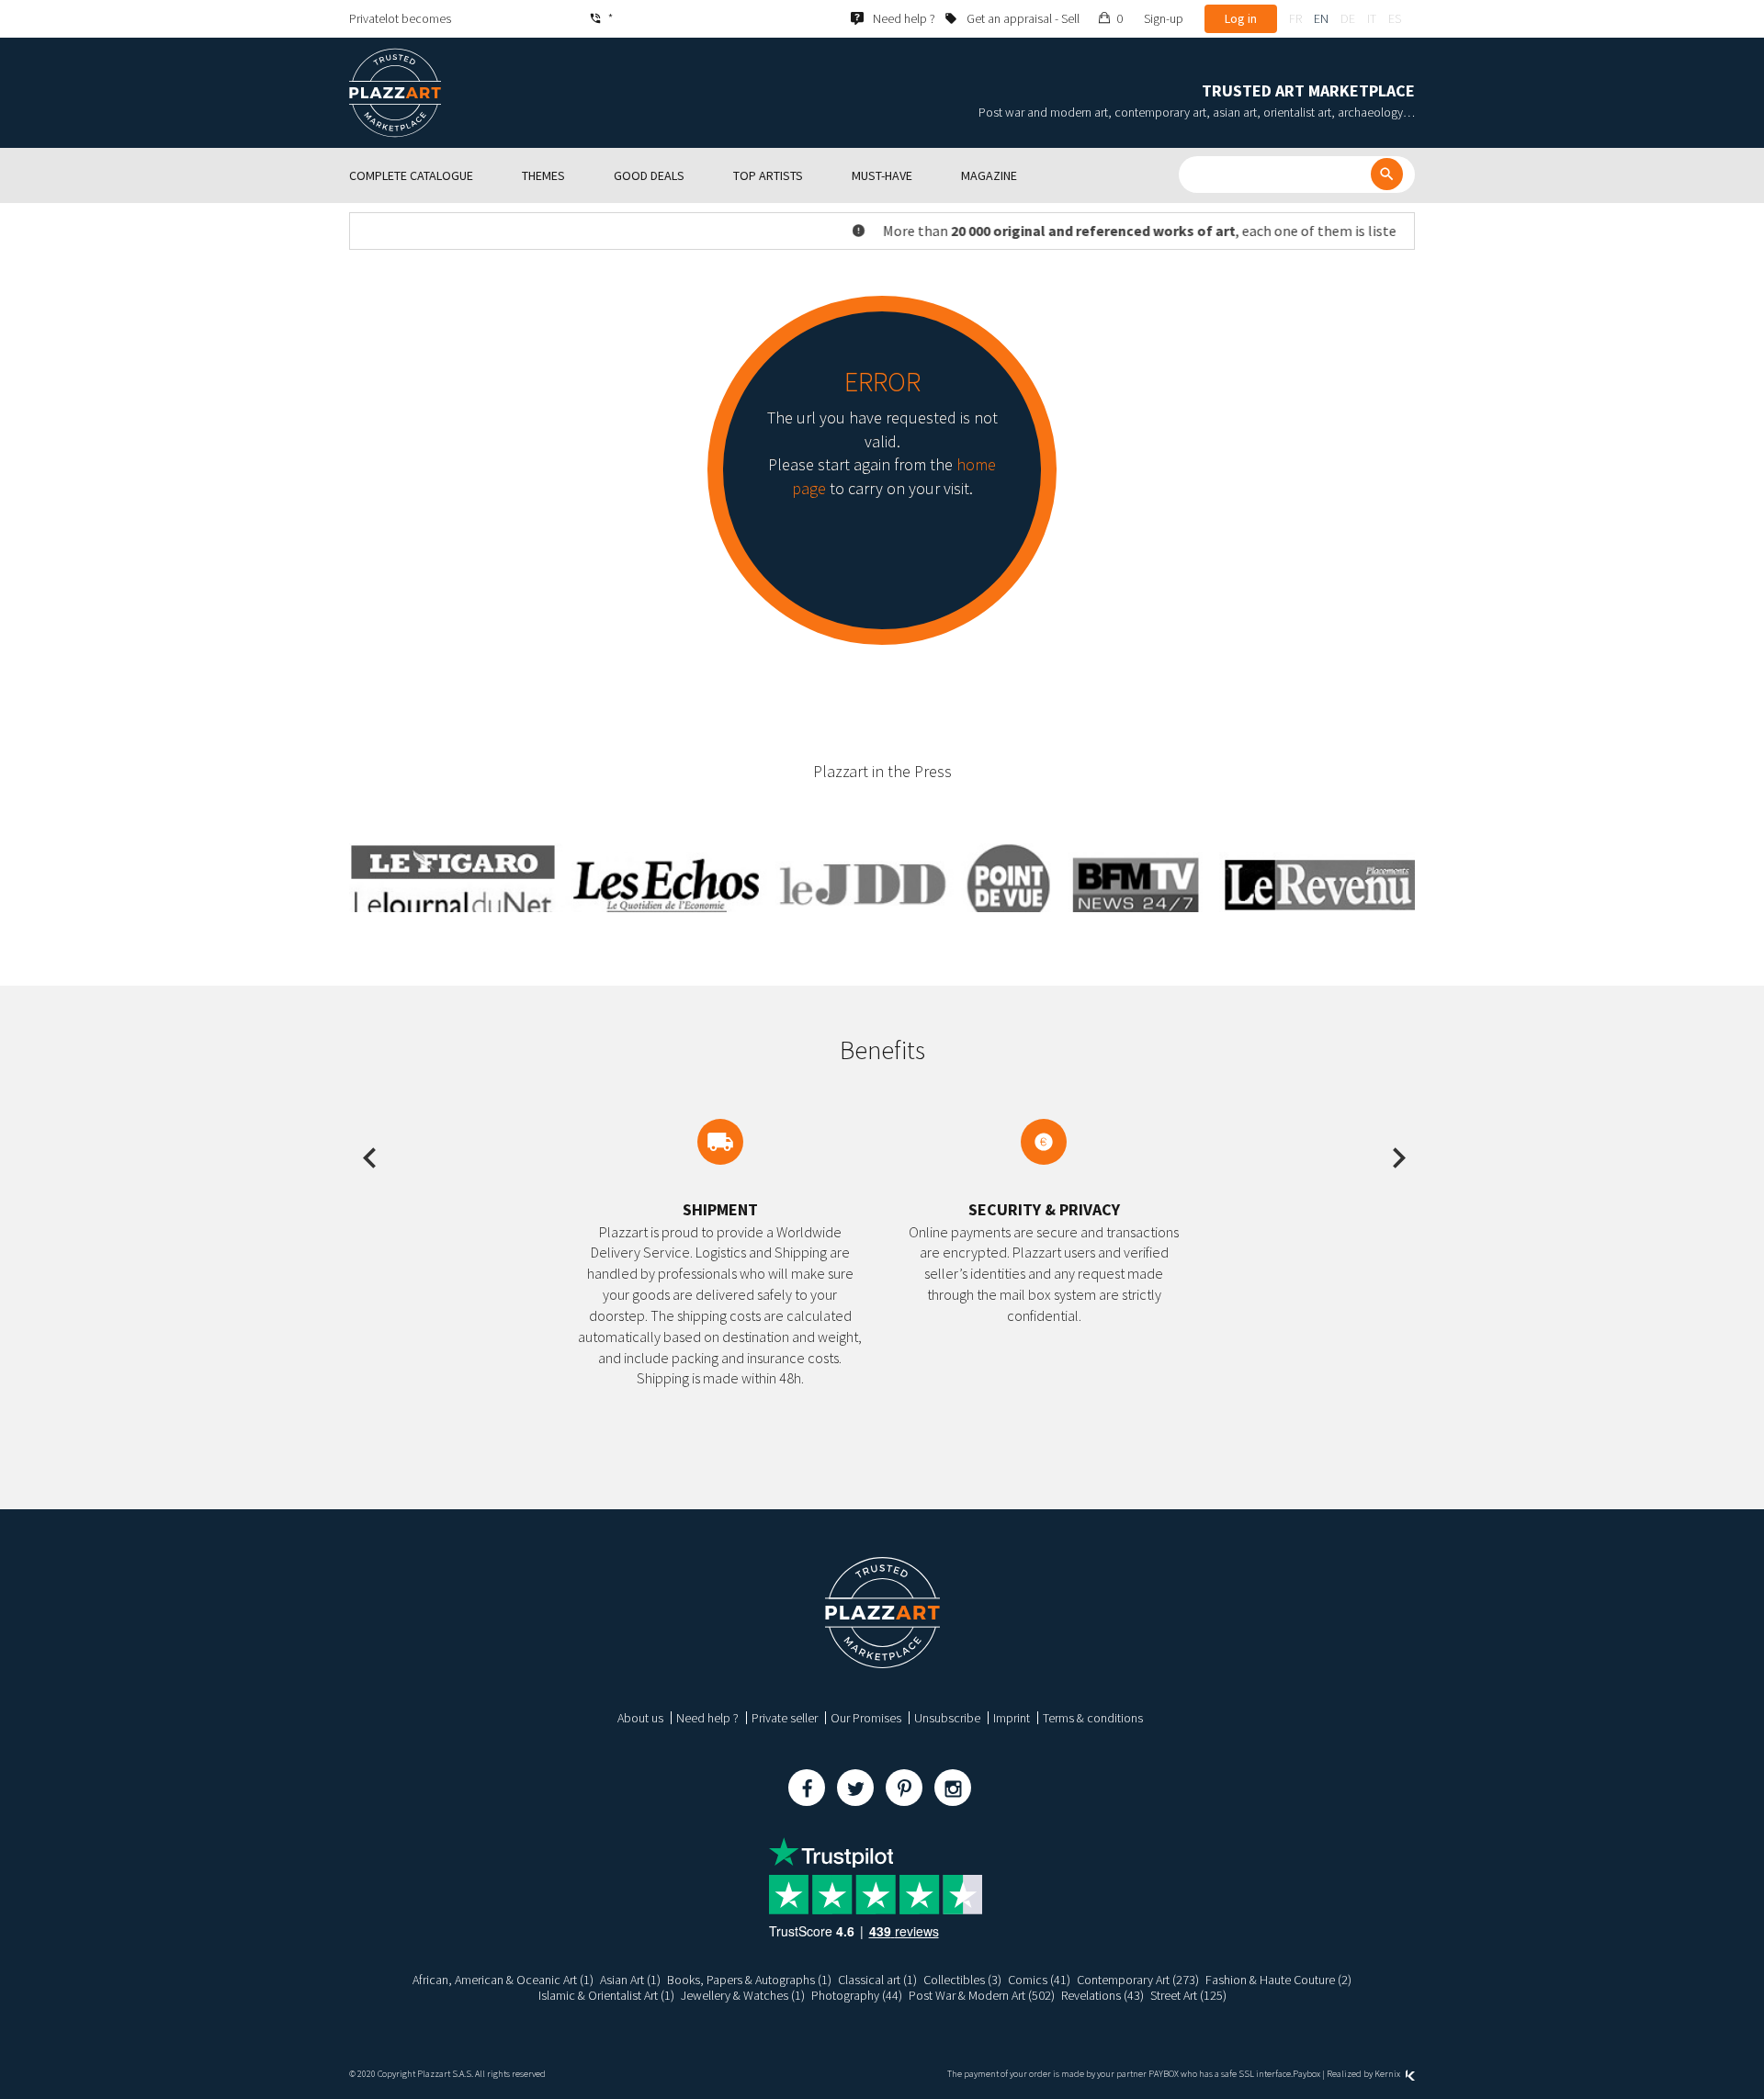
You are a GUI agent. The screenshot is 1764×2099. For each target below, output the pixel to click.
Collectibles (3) (962, 1980)
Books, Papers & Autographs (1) (749, 1980)
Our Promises (866, 1718)
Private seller (785, 1718)
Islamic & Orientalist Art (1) (606, 1995)
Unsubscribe (947, 1718)
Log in (1241, 18)
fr (1295, 18)
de (1348, 18)
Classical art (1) (877, 1980)
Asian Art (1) (630, 1980)
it (1372, 18)
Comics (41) (1039, 1980)
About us (640, 1718)
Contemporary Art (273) (1138, 1980)
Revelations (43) (1102, 1995)
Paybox (1306, 2074)
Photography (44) (857, 1995)
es (1395, 18)
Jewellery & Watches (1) (743, 1995)
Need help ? (707, 1718)
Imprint (1012, 1718)
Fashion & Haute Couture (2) (1278, 1980)
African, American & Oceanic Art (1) (503, 1980)
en (1321, 18)
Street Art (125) (1188, 1995)
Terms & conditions (1093, 1718)
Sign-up (1164, 18)
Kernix (1388, 2074)
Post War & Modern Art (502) (982, 1995)
